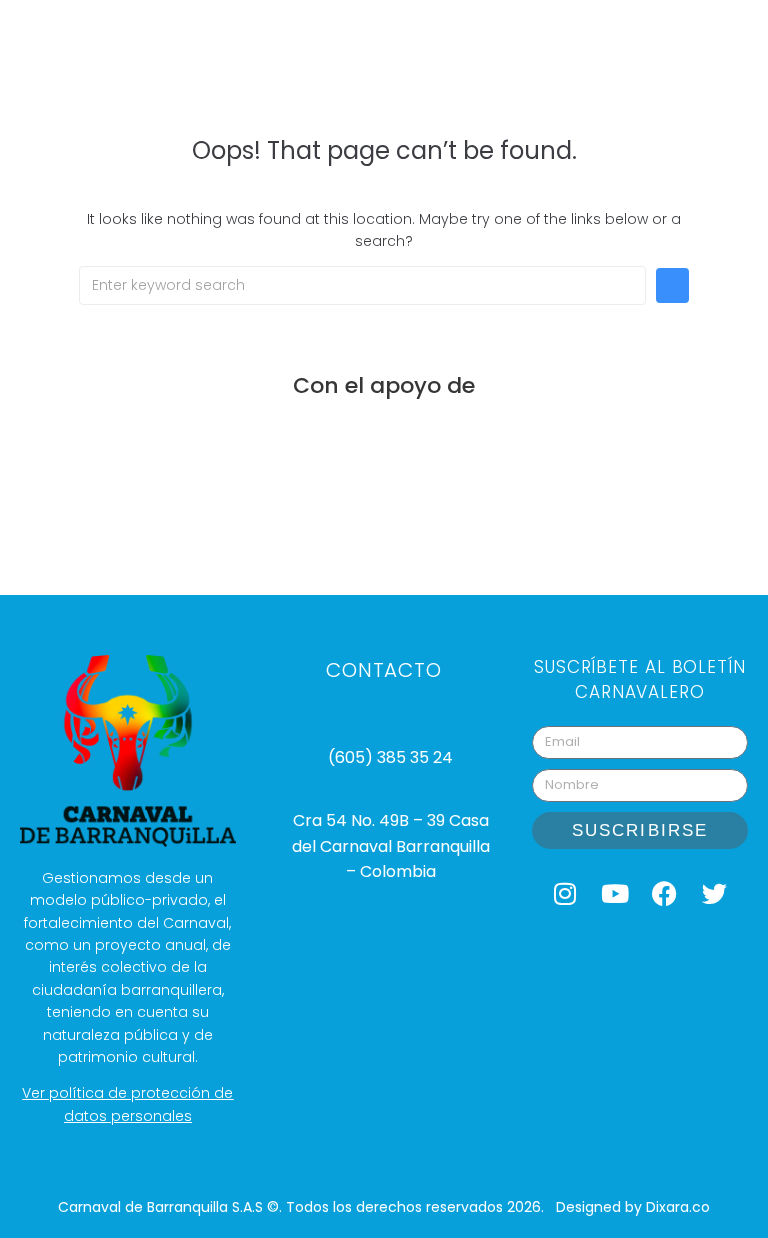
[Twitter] (715, 894)
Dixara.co (678, 1207)
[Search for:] (362, 285)
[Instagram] (565, 894)
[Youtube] (615, 894)
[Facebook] (665, 894)
